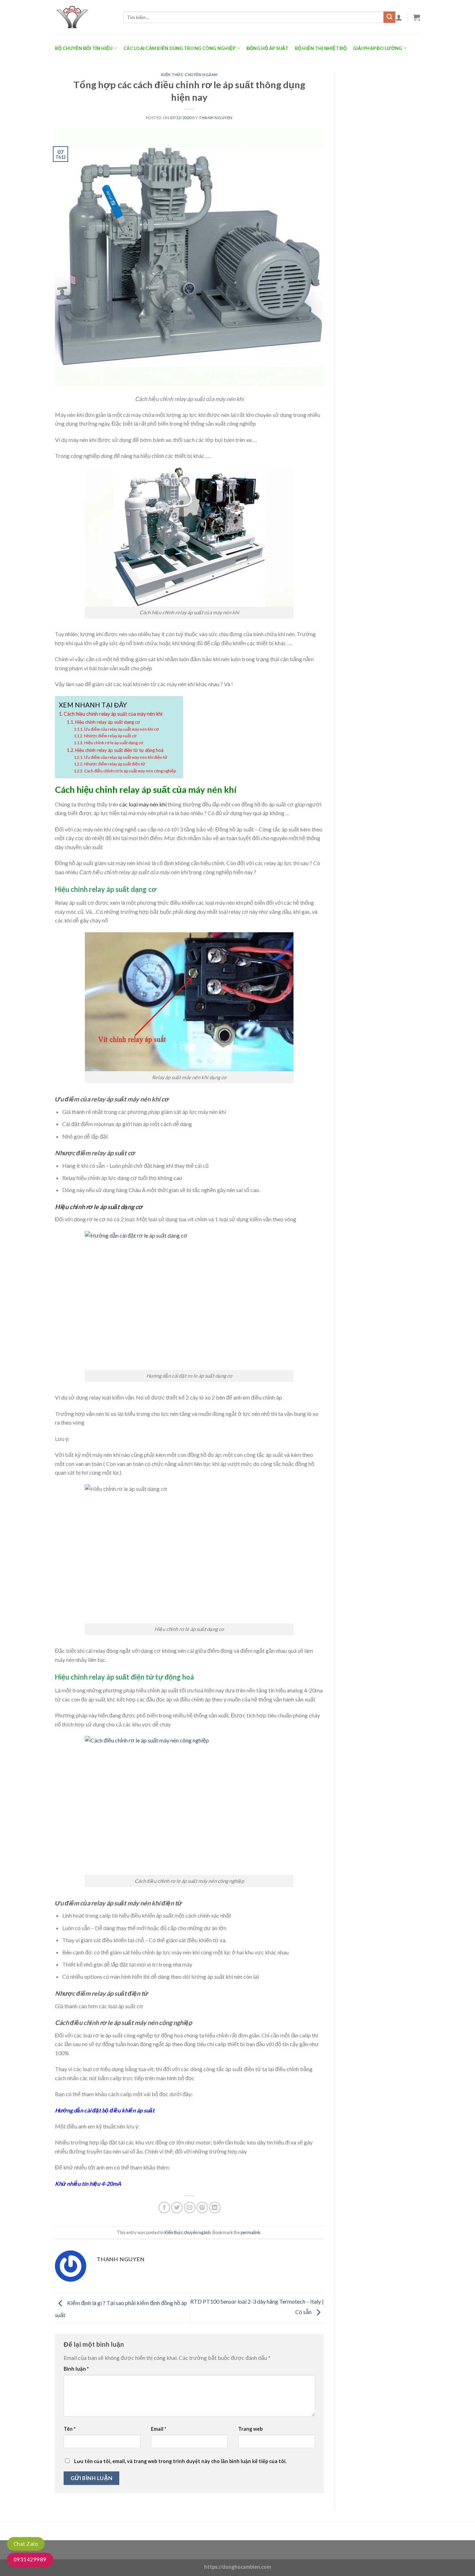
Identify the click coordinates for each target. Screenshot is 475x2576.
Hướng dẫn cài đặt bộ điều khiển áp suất (105, 2110)
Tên (70, 2429)
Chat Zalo (26, 2544)
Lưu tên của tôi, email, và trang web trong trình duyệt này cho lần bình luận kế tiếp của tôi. (180, 2461)
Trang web (250, 2429)
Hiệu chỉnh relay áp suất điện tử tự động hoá (119, 750)
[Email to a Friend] (190, 2208)
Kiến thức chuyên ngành (189, 75)
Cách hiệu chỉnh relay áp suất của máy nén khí (113, 714)
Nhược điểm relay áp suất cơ (110, 736)
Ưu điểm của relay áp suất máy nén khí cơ (121, 729)
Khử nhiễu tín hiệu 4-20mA (88, 2184)
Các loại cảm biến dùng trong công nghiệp (179, 48)
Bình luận (76, 2369)
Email (159, 2429)
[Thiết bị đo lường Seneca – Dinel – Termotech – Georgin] (84, 17)
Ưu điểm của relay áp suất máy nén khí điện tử (126, 757)
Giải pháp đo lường (378, 48)
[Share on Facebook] (164, 2208)
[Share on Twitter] (177, 2208)
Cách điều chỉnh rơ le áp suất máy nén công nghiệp (130, 771)
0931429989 (30, 2559)
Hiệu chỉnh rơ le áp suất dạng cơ (114, 743)
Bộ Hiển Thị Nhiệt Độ (321, 48)
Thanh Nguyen (216, 118)
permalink (251, 2232)
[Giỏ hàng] (417, 17)
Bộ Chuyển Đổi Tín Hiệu (84, 48)
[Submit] (389, 17)
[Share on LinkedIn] (215, 2208)
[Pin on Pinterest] (202, 2208)
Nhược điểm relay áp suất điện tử (115, 764)
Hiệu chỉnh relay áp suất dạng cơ (108, 722)
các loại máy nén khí (143, 804)
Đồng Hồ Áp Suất (268, 48)
